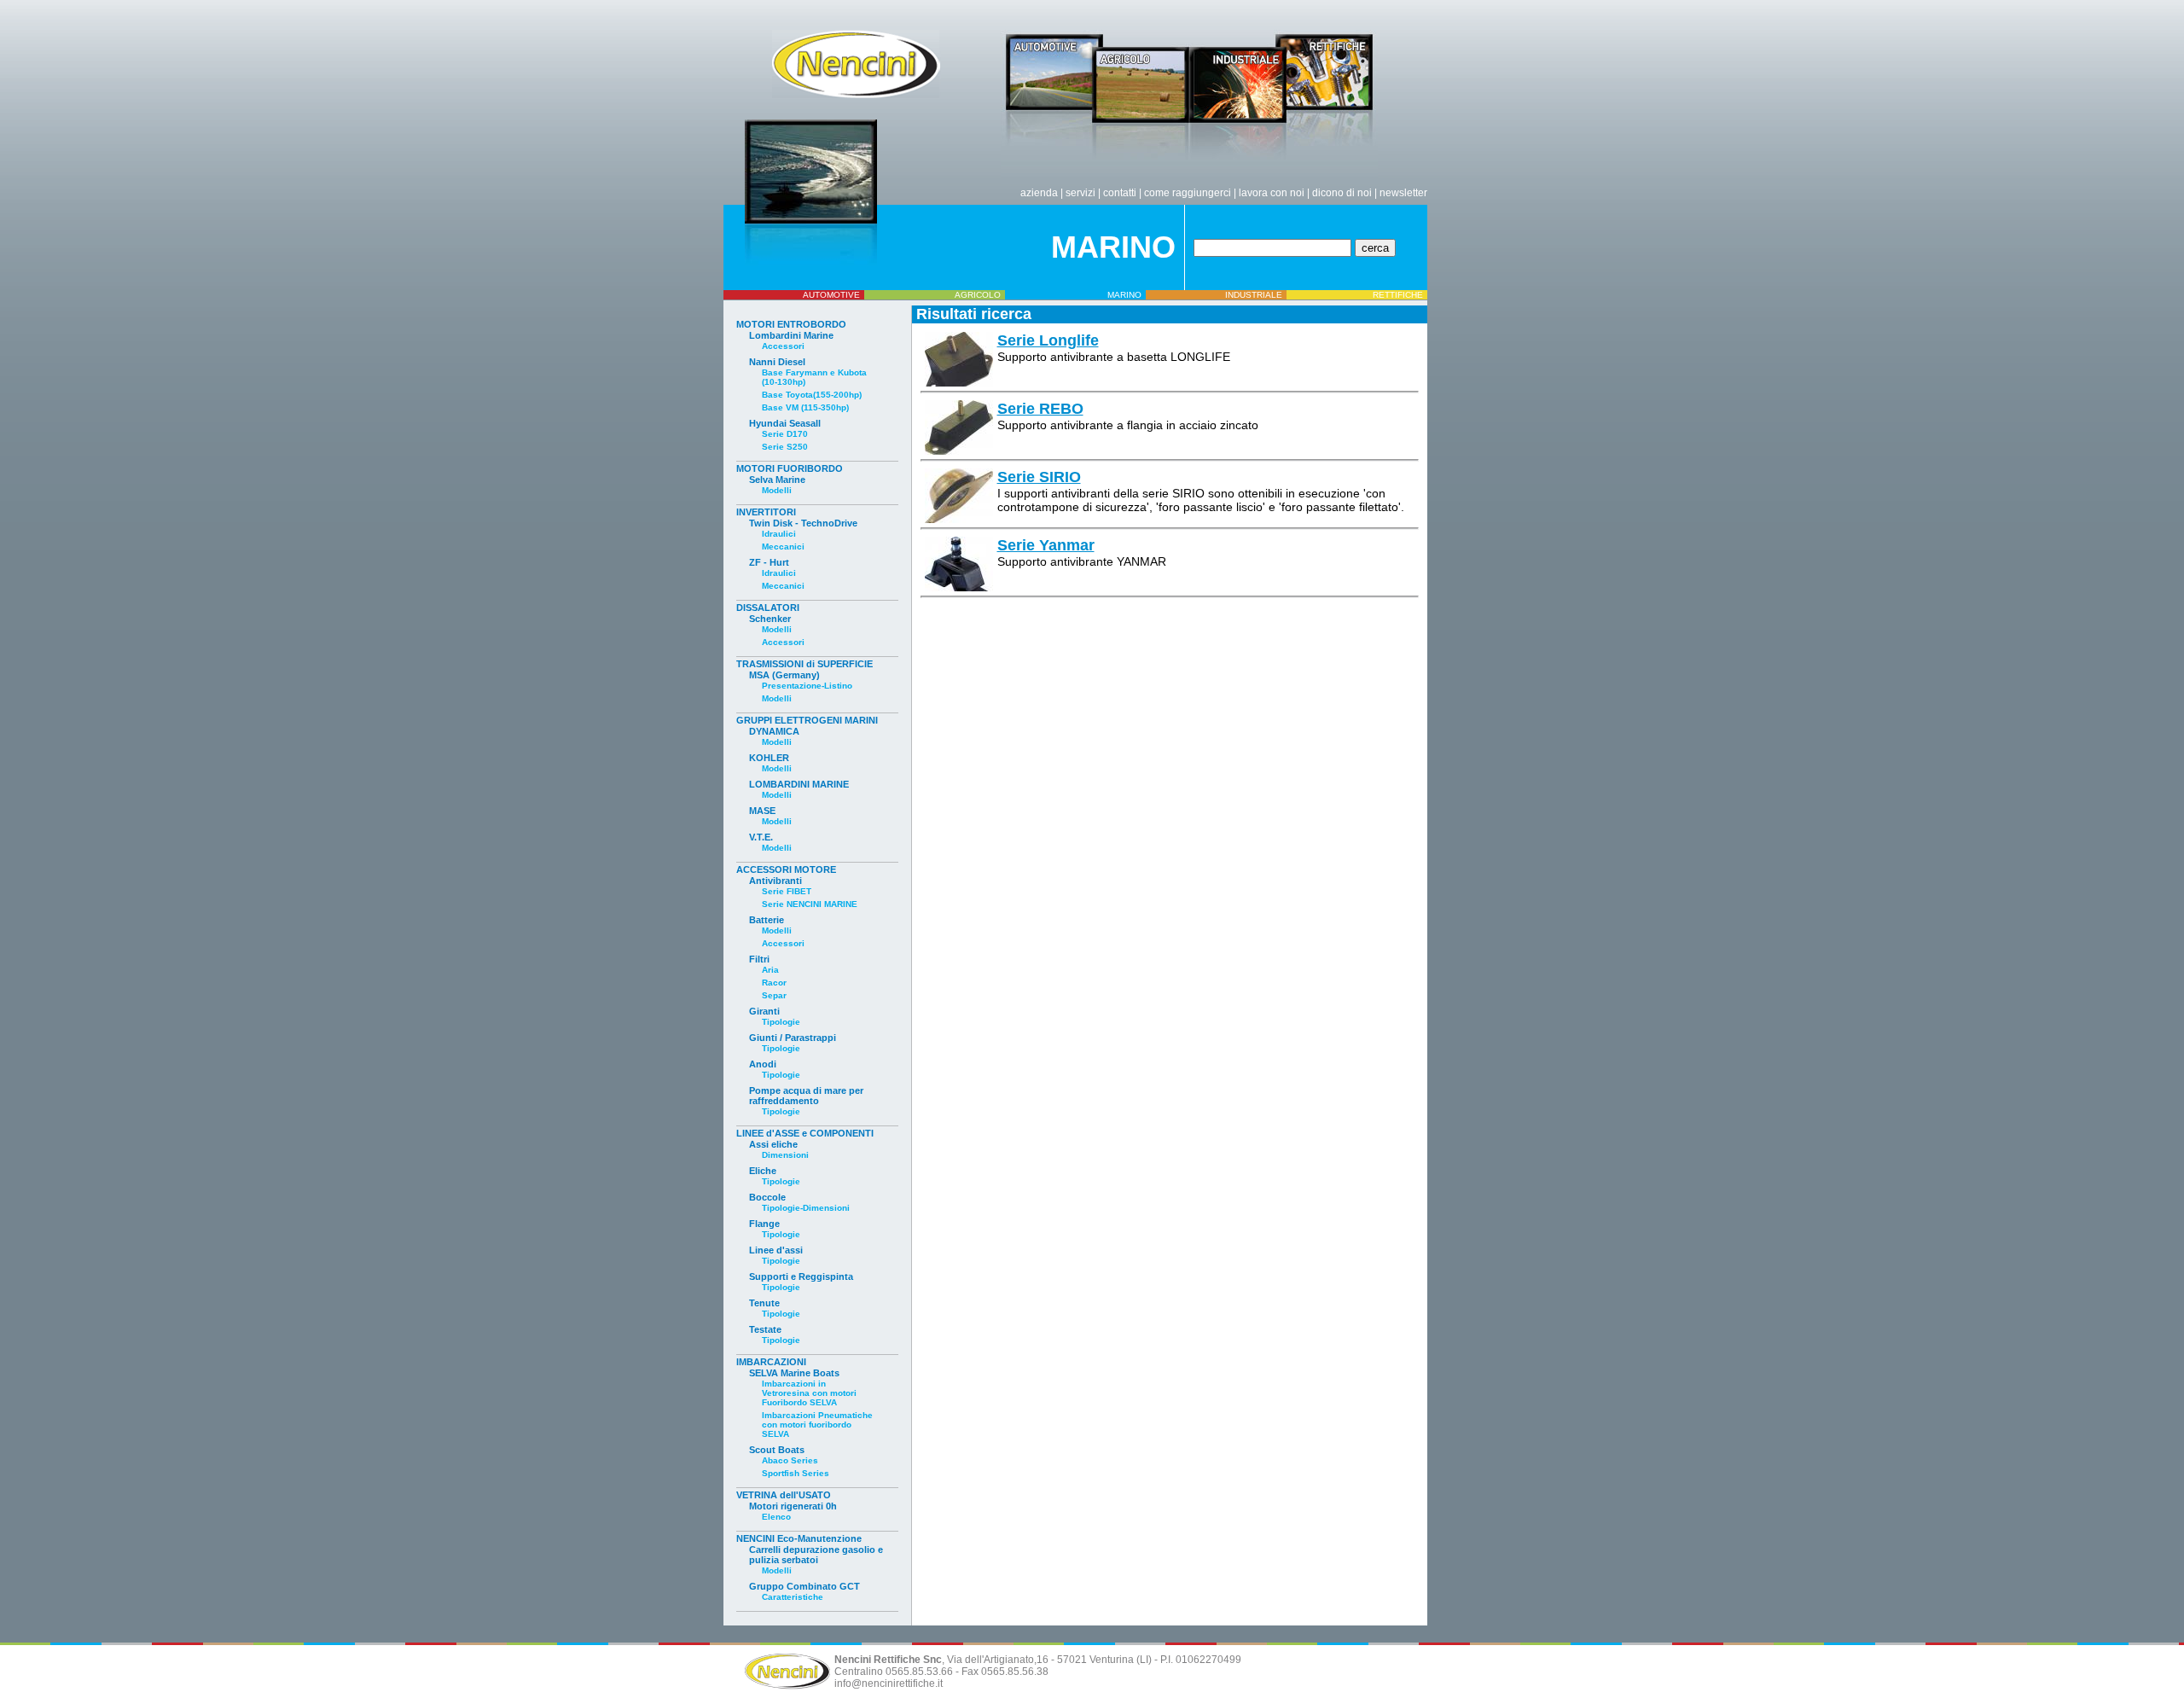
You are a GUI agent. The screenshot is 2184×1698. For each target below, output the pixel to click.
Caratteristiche (793, 1597)
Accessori (783, 346)
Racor (774, 983)
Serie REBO (1040, 409)
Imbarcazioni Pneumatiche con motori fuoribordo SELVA (817, 1425)
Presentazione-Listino (807, 686)
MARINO (1124, 295)
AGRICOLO (978, 295)
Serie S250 (785, 447)
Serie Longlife (1048, 340)
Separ (774, 995)
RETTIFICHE (1398, 295)
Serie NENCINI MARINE (810, 904)
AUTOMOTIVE (831, 295)
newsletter (1403, 193)
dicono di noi (1342, 193)
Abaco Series (790, 1460)
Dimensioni (785, 1155)
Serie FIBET (787, 891)
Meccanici (783, 547)
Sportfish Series (796, 1473)
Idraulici (779, 534)
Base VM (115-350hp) (805, 407)
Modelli (777, 490)
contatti (1120, 193)
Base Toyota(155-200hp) (812, 395)
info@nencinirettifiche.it (889, 1683)
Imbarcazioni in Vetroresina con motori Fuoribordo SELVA (809, 1393)
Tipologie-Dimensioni (806, 1208)
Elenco (776, 1517)
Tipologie (781, 1022)
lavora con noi (1272, 193)
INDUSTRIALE (1254, 295)
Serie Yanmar (1046, 545)
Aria (770, 970)
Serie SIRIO (1039, 477)
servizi (1080, 193)
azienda (1039, 193)
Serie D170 (785, 434)
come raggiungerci (1188, 193)
